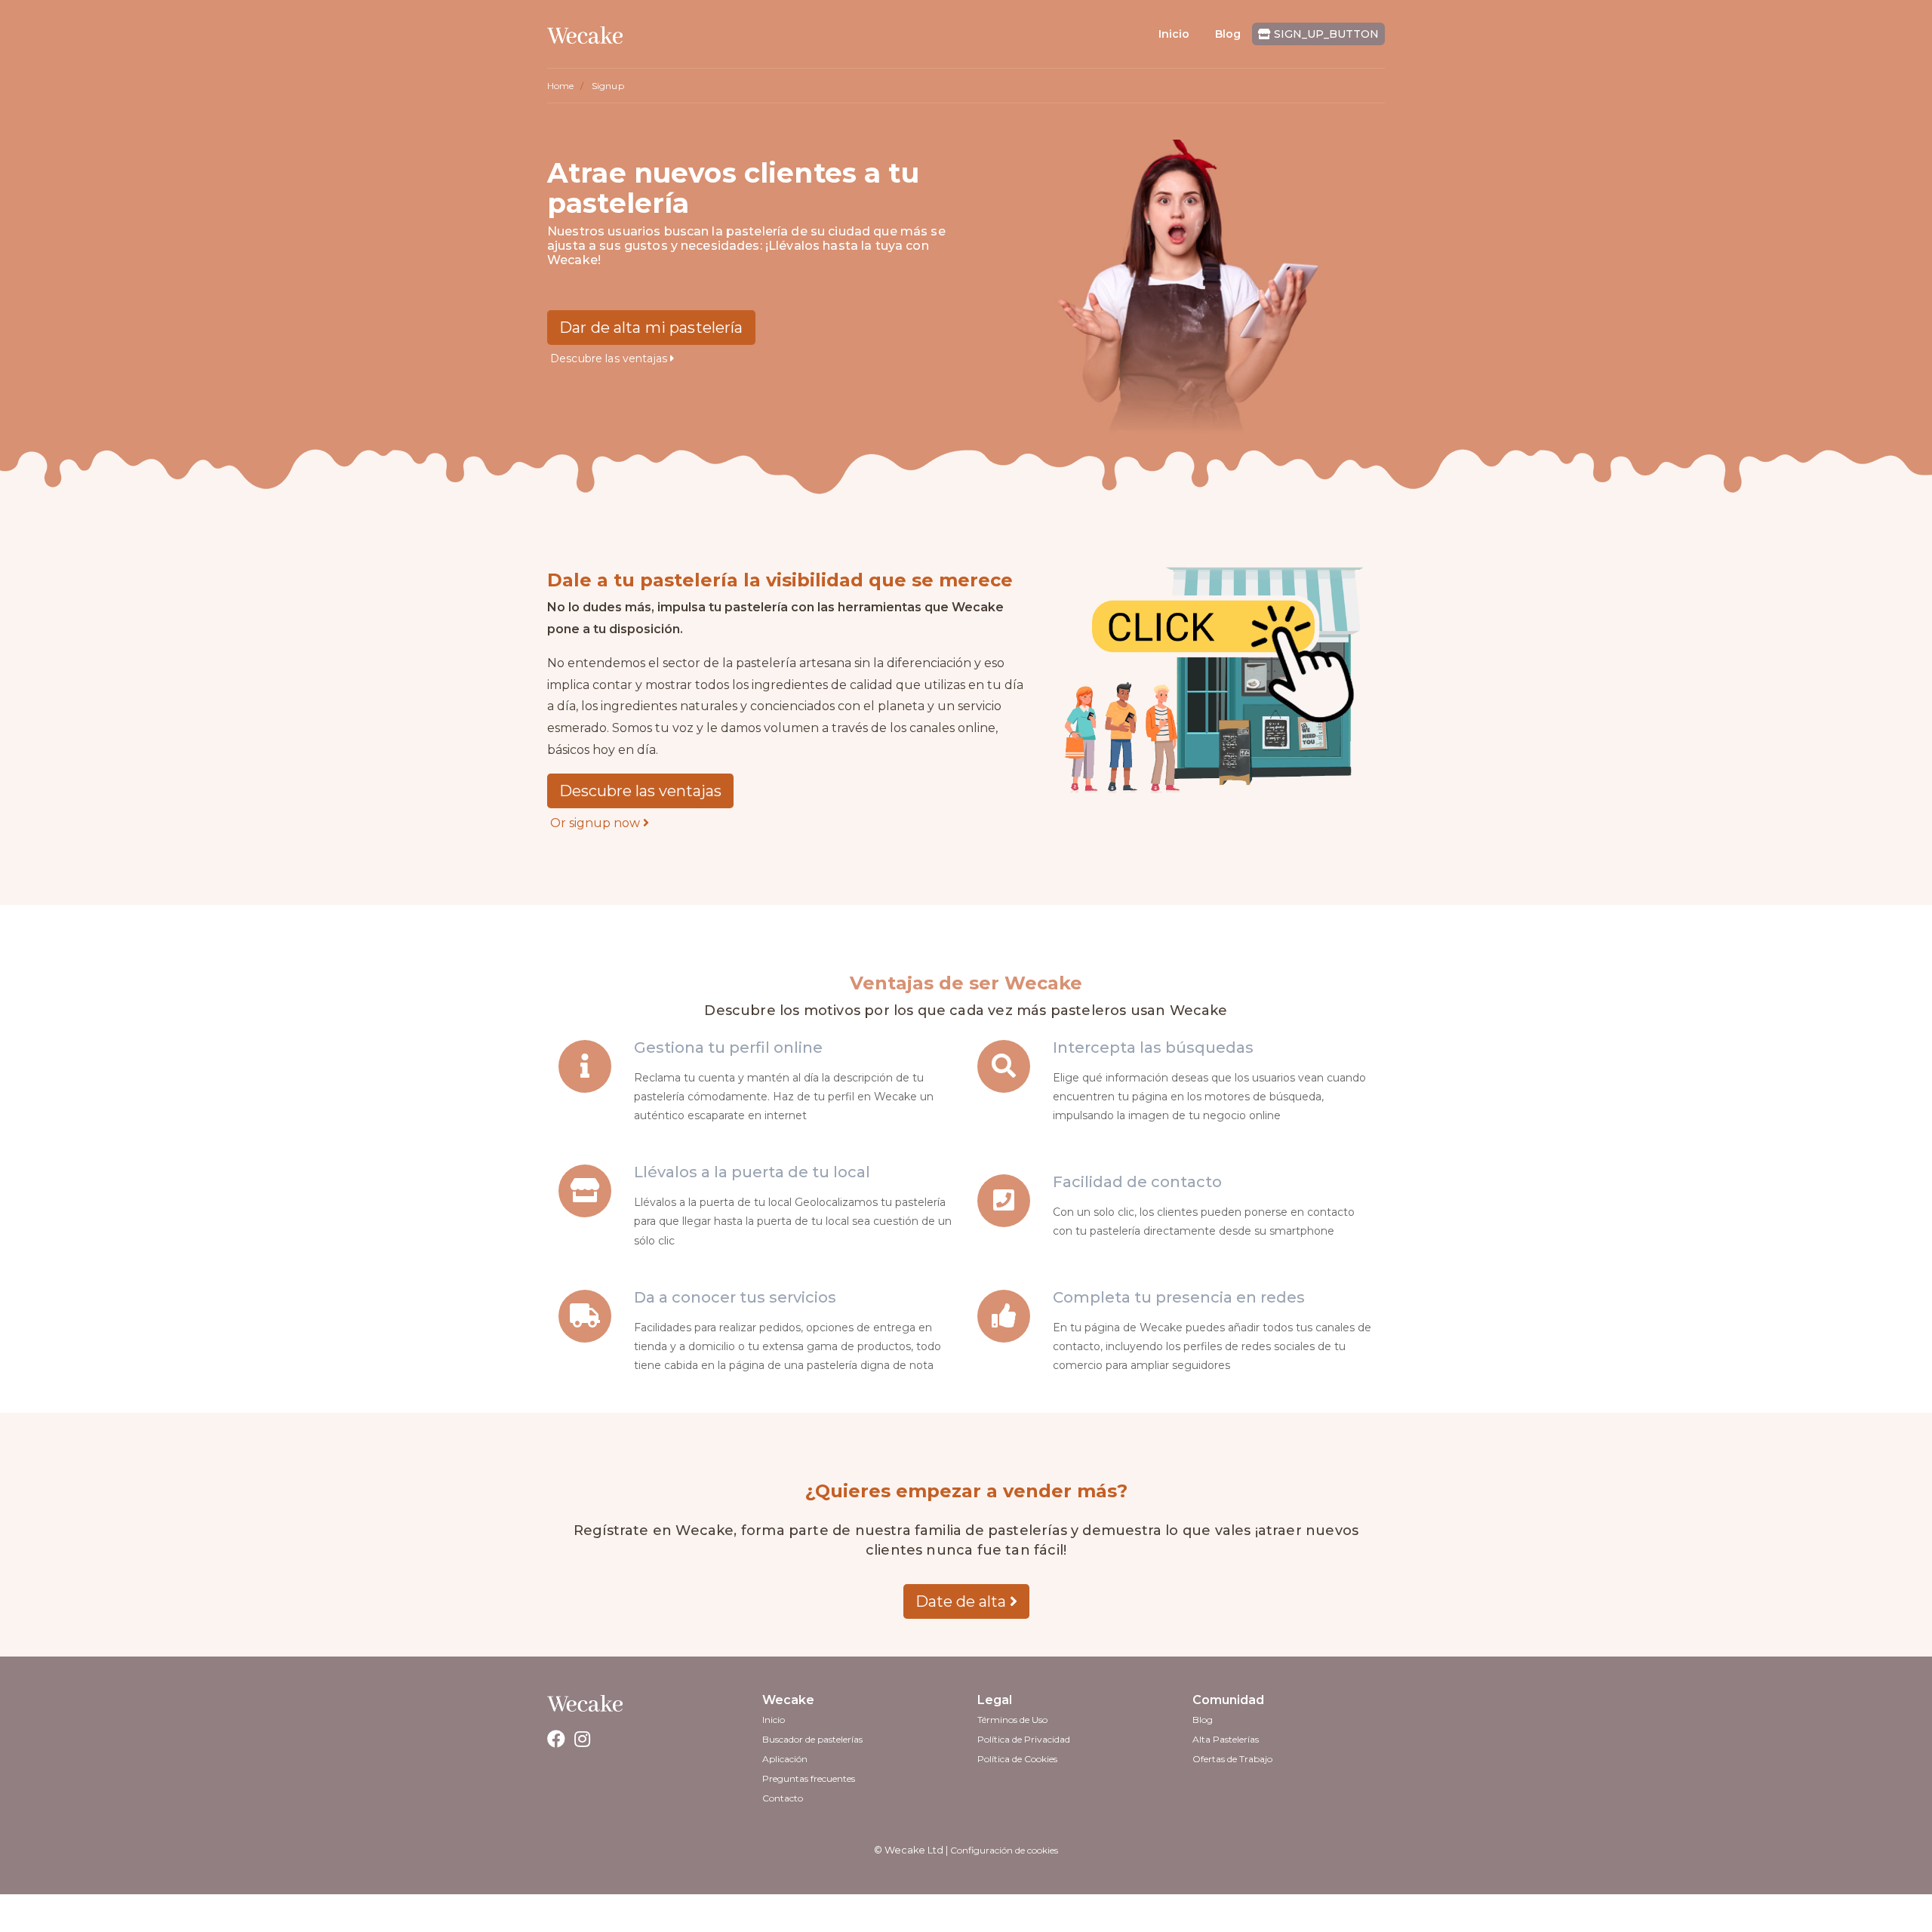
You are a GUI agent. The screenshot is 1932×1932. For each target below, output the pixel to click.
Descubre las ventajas (610, 358)
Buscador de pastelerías (812, 1739)
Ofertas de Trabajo (1232, 1759)
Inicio (1174, 34)
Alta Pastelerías (1226, 1739)
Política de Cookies (1017, 1759)
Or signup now (597, 823)
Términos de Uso (1012, 1720)
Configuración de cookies (1004, 1850)
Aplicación (785, 1759)
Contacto (783, 1798)
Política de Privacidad (1024, 1739)
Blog (1228, 34)
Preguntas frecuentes (809, 1778)
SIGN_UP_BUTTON (1325, 34)
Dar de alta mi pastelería (651, 328)
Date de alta (963, 1601)
